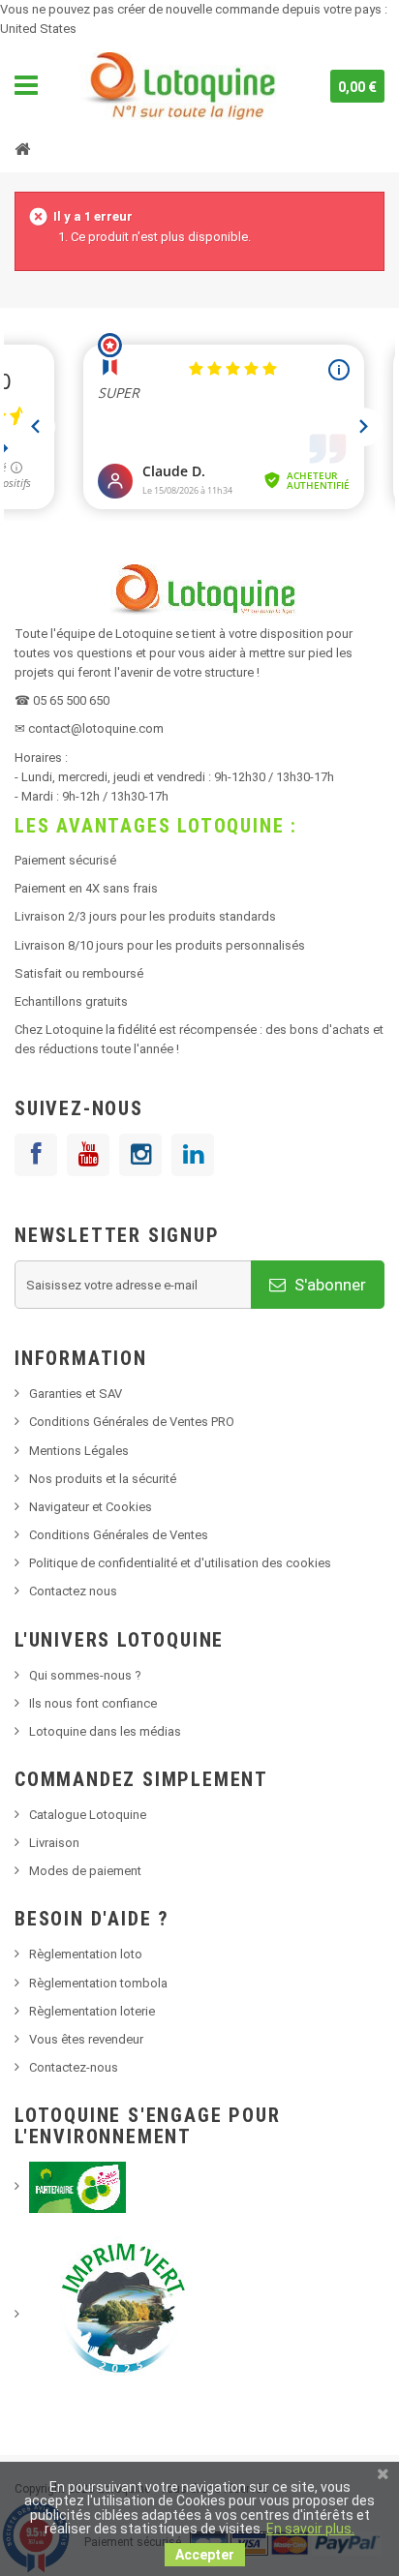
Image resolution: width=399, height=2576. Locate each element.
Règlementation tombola (98, 1983)
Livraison (54, 1843)
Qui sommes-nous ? (85, 1675)
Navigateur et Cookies (91, 1507)
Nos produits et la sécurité (103, 1479)
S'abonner (328, 1285)
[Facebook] (36, 1155)
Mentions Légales (79, 1451)
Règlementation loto (86, 1954)
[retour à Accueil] (22, 148)
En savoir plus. (310, 2529)
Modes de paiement (85, 1871)
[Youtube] (88, 1155)
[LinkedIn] (193, 1155)
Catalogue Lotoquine (88, 1815)
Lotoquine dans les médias (105, 1731)
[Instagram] (140, 1155)
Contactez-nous (74, 2067)
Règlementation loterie (92, 2011)
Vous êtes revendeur (86, 2039)
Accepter (205, 2555)
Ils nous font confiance (93, 1703)
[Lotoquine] (178, 86)
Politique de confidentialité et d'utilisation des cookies (180, 1563)
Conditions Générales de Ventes (119, 1535)
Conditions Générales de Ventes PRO (132, 1422)
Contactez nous (73, 1591)
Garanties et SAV (76, 1394)
